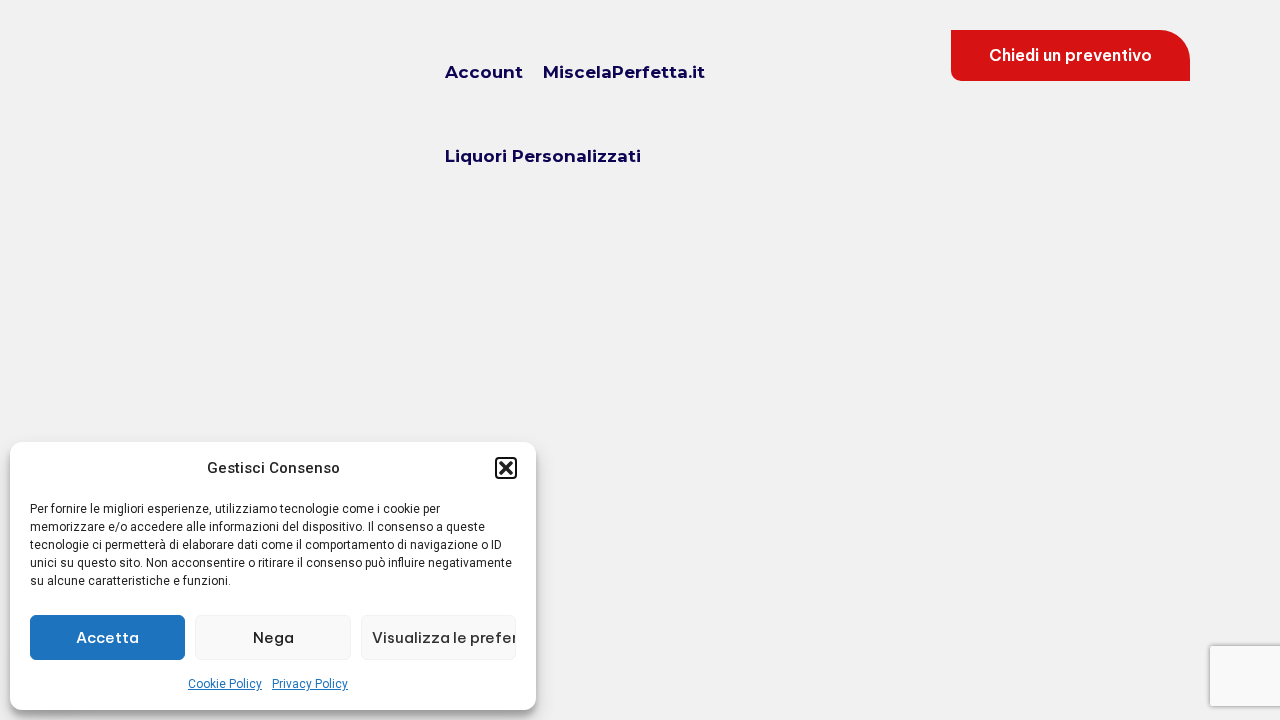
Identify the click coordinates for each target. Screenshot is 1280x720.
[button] (506, 468)
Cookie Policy (225, 684)
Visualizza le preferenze (444, 637)
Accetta (107, 637)
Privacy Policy (310, 684)
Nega (273, 637)
